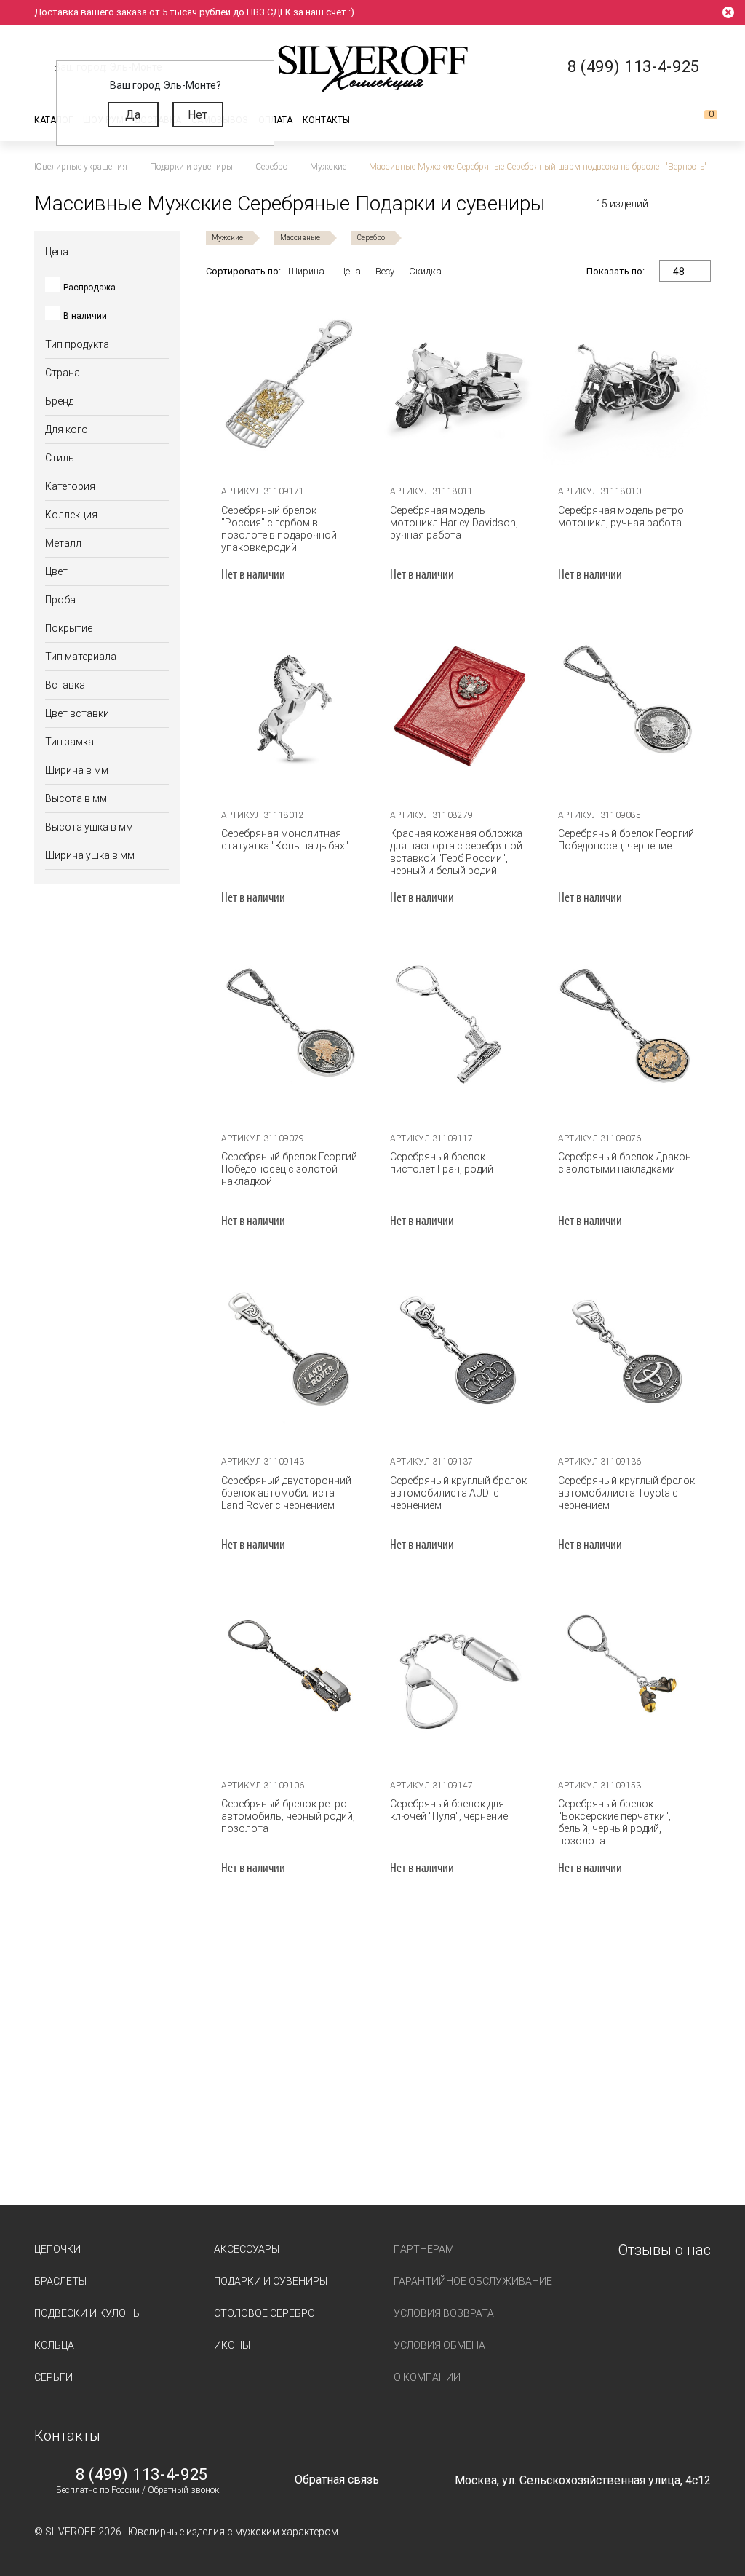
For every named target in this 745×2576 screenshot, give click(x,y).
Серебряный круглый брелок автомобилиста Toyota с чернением (626, 1493)
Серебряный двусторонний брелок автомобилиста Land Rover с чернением (286, 1493)
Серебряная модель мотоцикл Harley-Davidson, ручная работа (454, 523)
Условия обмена (439, 2345)
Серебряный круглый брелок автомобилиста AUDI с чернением (458, 1493)
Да (133, 115)
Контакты (326, 120)
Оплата (275, 120)
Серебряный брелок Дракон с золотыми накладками (625, 1163)
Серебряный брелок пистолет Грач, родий (442, 1163)
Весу (385, 271)
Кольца (54, 2345)
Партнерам (424, 2249)
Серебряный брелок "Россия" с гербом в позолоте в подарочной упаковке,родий (279, 529)
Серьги (53, 2377)
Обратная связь (337, 2480)
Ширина (306, 271)
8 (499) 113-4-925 (142, 2475)
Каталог (53, 120)
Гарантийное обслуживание (473, 2281)
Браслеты (60, 2281)
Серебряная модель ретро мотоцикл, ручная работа (621, 516)
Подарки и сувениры (271, 2281)
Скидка (425, 271)
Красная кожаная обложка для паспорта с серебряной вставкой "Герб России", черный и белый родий (456, 852)
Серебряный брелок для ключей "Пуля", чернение (449, 1810)
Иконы (232, 2345)
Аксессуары (247, 2249)
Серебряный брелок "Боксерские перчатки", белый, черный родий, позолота (614, 1822)
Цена (350, 271)
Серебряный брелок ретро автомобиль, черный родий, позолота (288, 1816)
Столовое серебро (264, 2313)
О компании (427, 2377)
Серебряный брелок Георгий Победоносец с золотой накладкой (289, 1169)
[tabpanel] (290, 384)
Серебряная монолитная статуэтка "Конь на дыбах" (285, 840)
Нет (198, 115)
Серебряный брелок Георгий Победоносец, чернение (626, 840)
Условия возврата (444, 2313)
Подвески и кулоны (88, 2313)
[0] (699, 120)
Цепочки (57, 2249)
